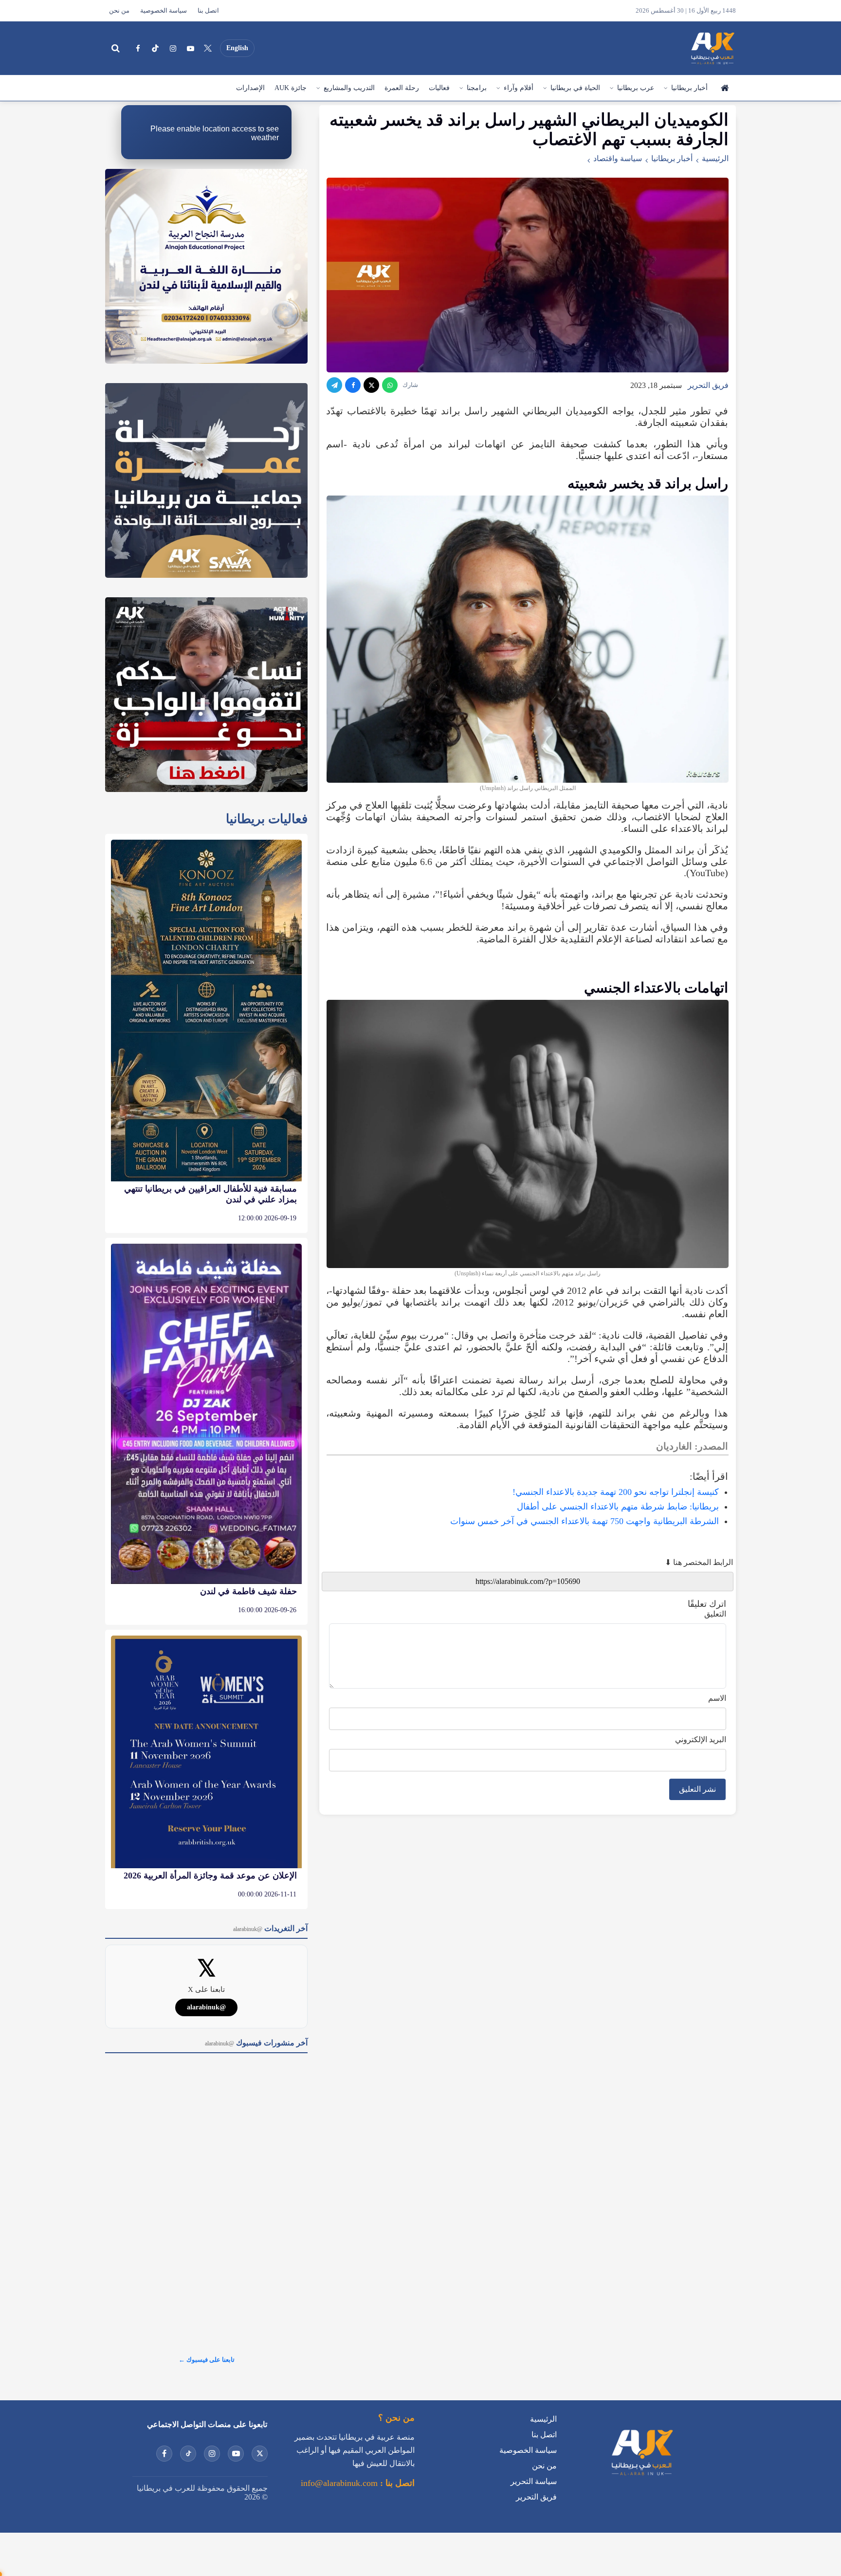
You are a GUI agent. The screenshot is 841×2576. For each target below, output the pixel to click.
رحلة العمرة (402, 88)
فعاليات (439, 88)
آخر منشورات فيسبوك (256, 2043)
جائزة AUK (291, 88)
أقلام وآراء (519, 88)
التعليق (715, 1614)
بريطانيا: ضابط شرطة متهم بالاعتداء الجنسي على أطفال (618, 1507)
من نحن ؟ (396, 2418)
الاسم (717, 1698)
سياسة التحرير (534, 2481)
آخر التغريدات (270, 1928)
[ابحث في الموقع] (115, 48)
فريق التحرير (708, 385)
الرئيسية (724, 88)
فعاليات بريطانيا (267, 819)
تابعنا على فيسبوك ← (207, 2360)
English (237, 48)
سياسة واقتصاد (618, 158)
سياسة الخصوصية (164, 11)
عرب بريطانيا (636, 88)
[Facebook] (138, 48)
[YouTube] (190, 48)
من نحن (119, 11)
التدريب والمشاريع (349, 88)
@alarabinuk (206, 2007)
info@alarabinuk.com (339, 2483)
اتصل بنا (208, 11)
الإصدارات (250, 88)
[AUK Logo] (641, 2477)
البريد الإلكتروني (701, 1739)
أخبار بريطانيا (689, 88)
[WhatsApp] (390, 385)
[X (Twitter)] (208, 48)
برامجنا (477, 88)
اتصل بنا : (396, 2483)
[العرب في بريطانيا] (712, 48)
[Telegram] (334, 385)
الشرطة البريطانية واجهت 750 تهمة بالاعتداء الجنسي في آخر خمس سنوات (585, 1521)
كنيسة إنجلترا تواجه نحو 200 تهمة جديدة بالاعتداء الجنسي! (616, 1492)
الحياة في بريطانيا (575, 88)
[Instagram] (173, 48)
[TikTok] (155, 48)
